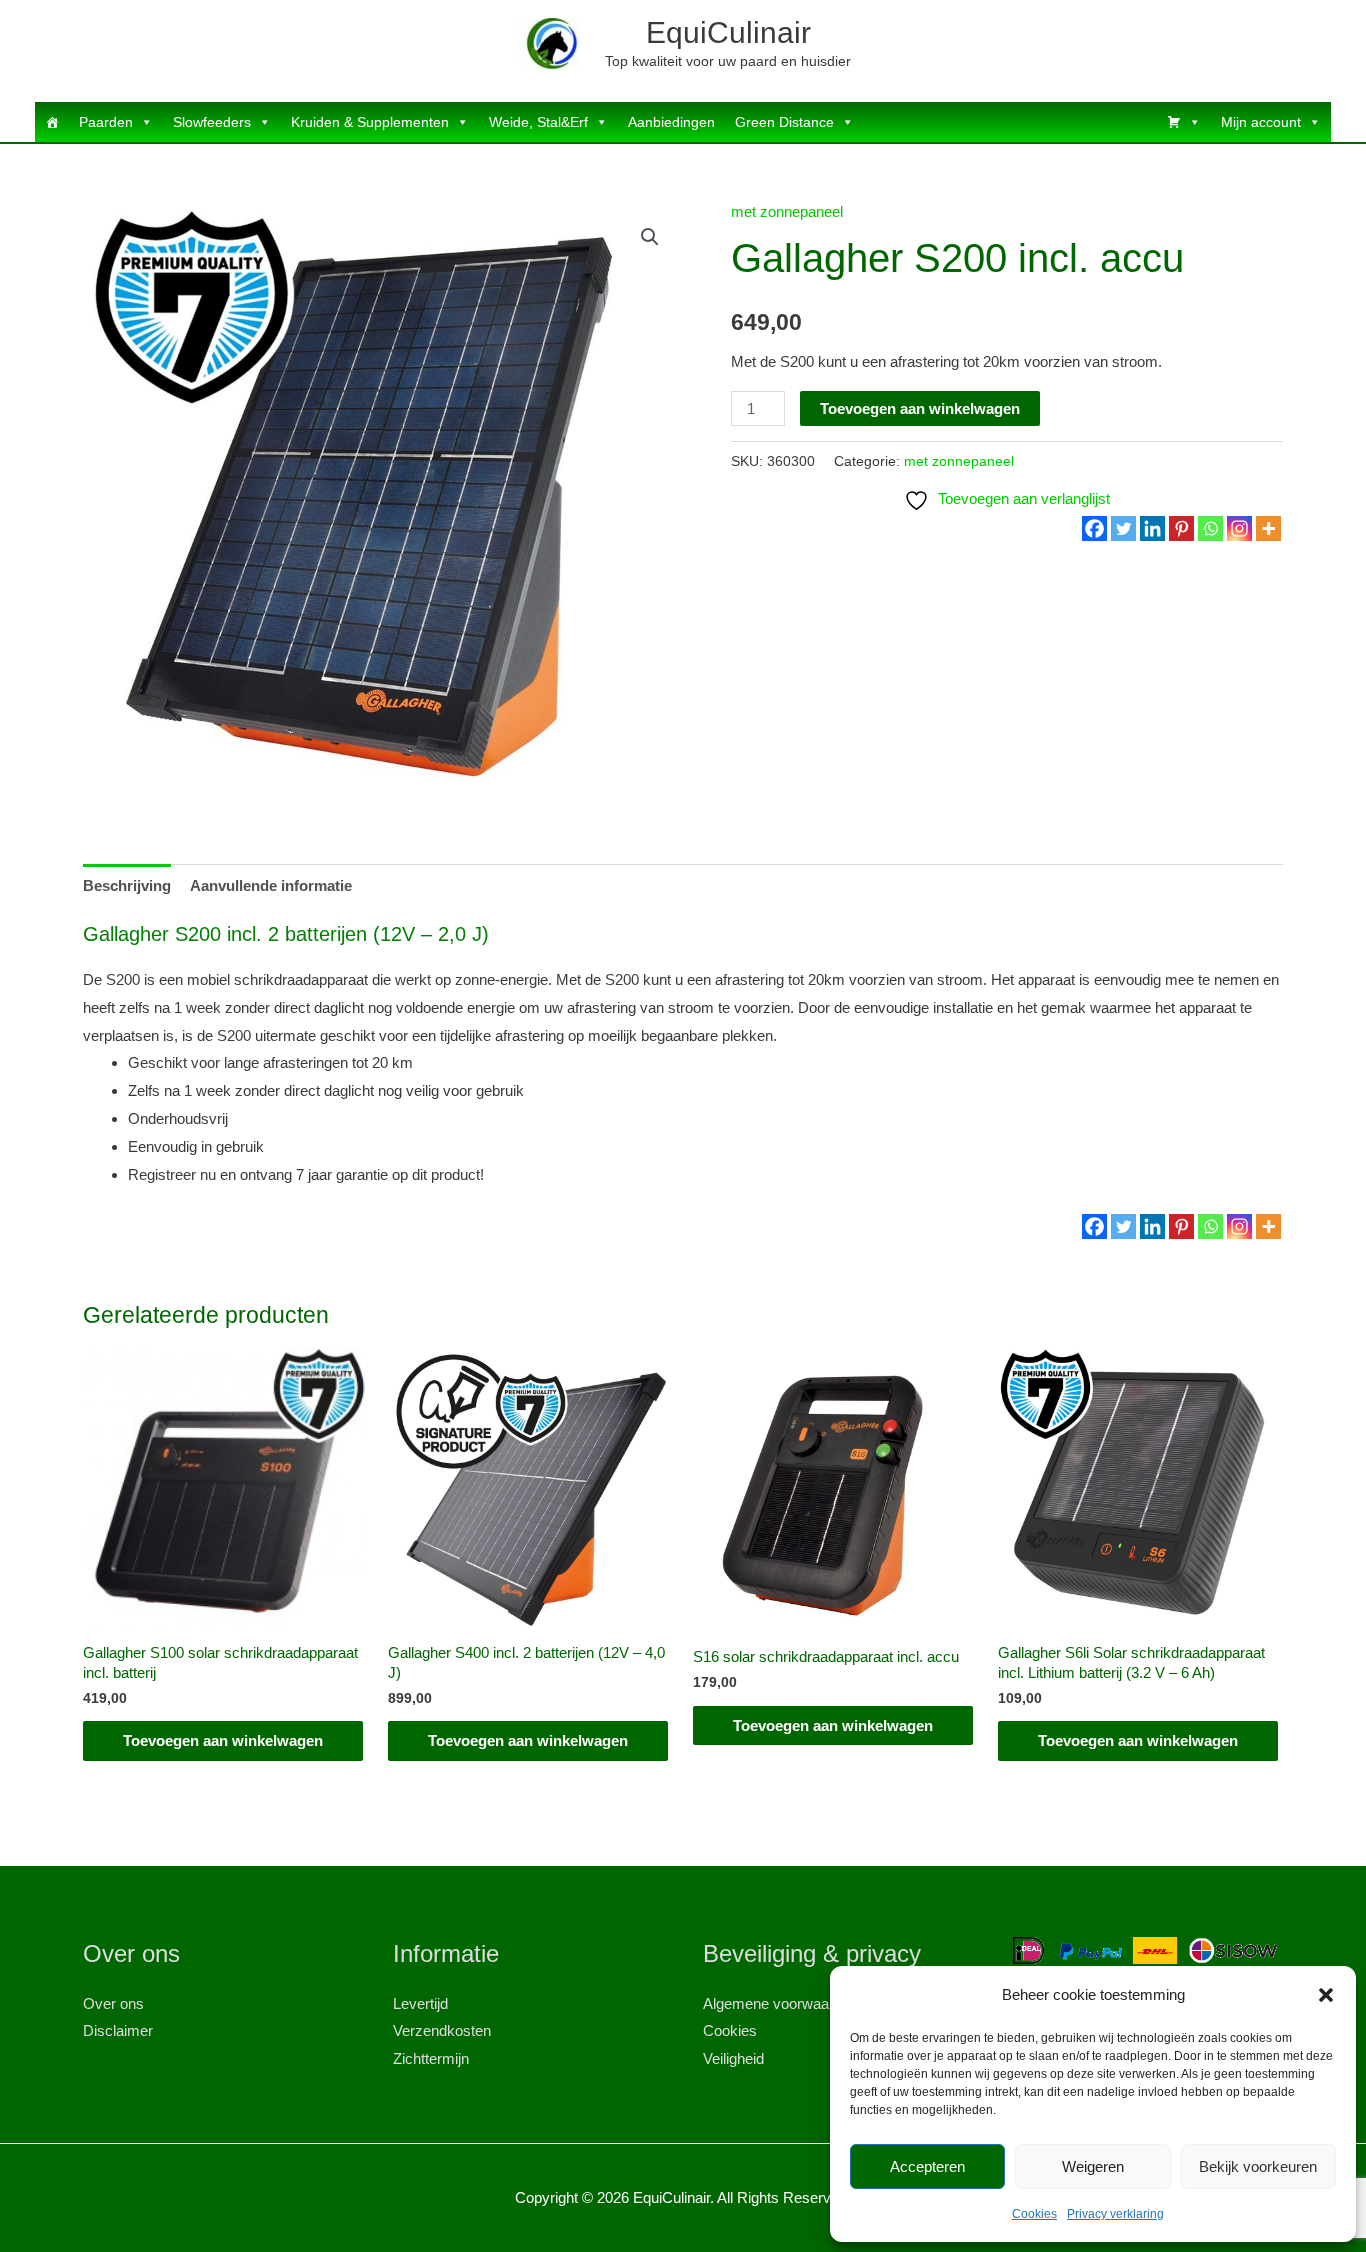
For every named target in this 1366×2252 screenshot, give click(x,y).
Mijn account (1261, 122)
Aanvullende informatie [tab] (271, 885)
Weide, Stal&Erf (538, 122)
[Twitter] (1123, 528)
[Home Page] (52, 122)
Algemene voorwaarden (780, 2003)
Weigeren (1093, 2166)
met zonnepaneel (787, 211)
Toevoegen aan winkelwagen (920, 408)
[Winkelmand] (1184, 122)
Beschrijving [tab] (127, 885)
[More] (1268, 528)
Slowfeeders (212, 122)
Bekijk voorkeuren (1258, 2166)
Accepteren (927, 2166)
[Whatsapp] (1210, 528)
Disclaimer (118, 2030)
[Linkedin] (1152, 528)
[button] (1326, 1995)
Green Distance (784, 122)
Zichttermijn (431, 2058)
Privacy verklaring (1115, 2214)
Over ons (113, 2003)
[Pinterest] (1181, 528)
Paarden (106, 122)
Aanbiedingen (671, 122)
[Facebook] (1094, 528)
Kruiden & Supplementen (370, 122)
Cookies (1034, 2214)
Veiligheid (733, 2058)
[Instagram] (1239, 528)
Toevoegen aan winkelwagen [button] (223, 1740)
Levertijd (420, 2003)
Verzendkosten (442, 2030)
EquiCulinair (728, 32)
